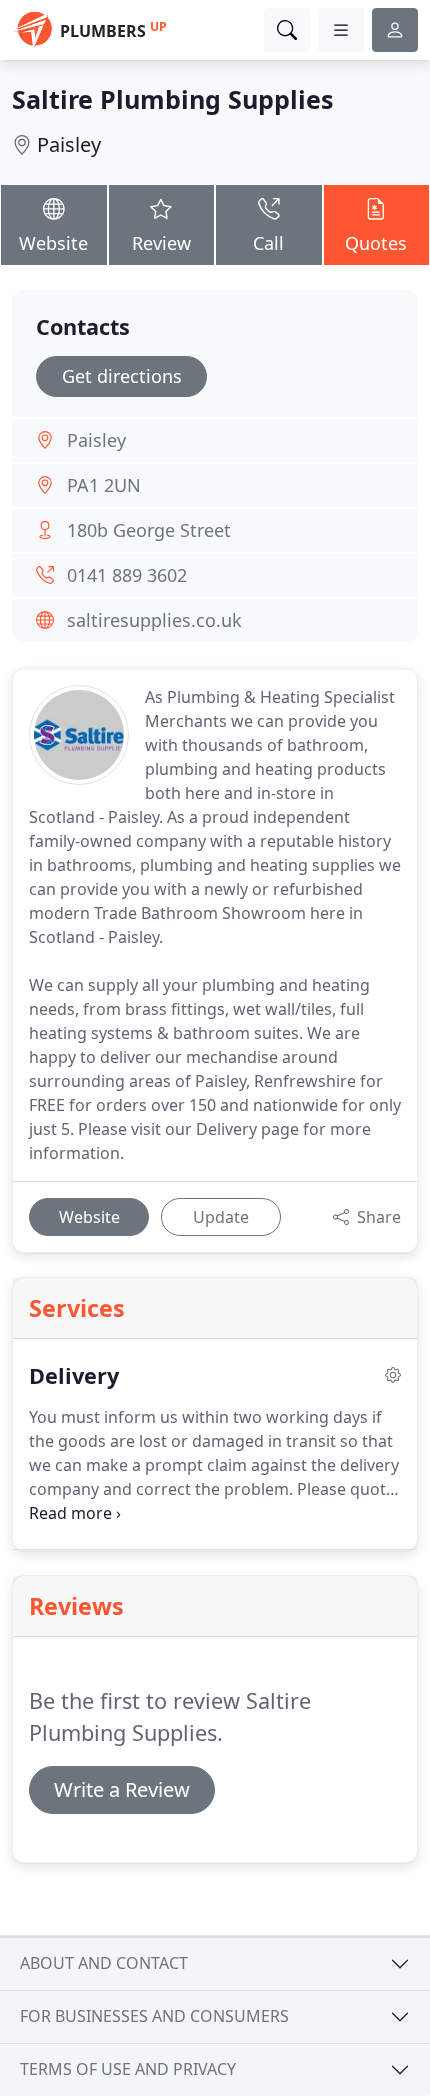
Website (53, 243)
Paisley (69, 144)
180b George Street (149, 530)
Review (161, 243)
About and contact (104, 1963)
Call (268, 243)
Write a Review (122, 1789)
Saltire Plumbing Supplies (172, 99)
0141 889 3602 (127, 575)
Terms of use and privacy (128, 2069)
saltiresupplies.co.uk (154, 620)
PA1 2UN (104, 485)
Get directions (122, 376)
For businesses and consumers (154, 2016)
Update (221, 1217)
